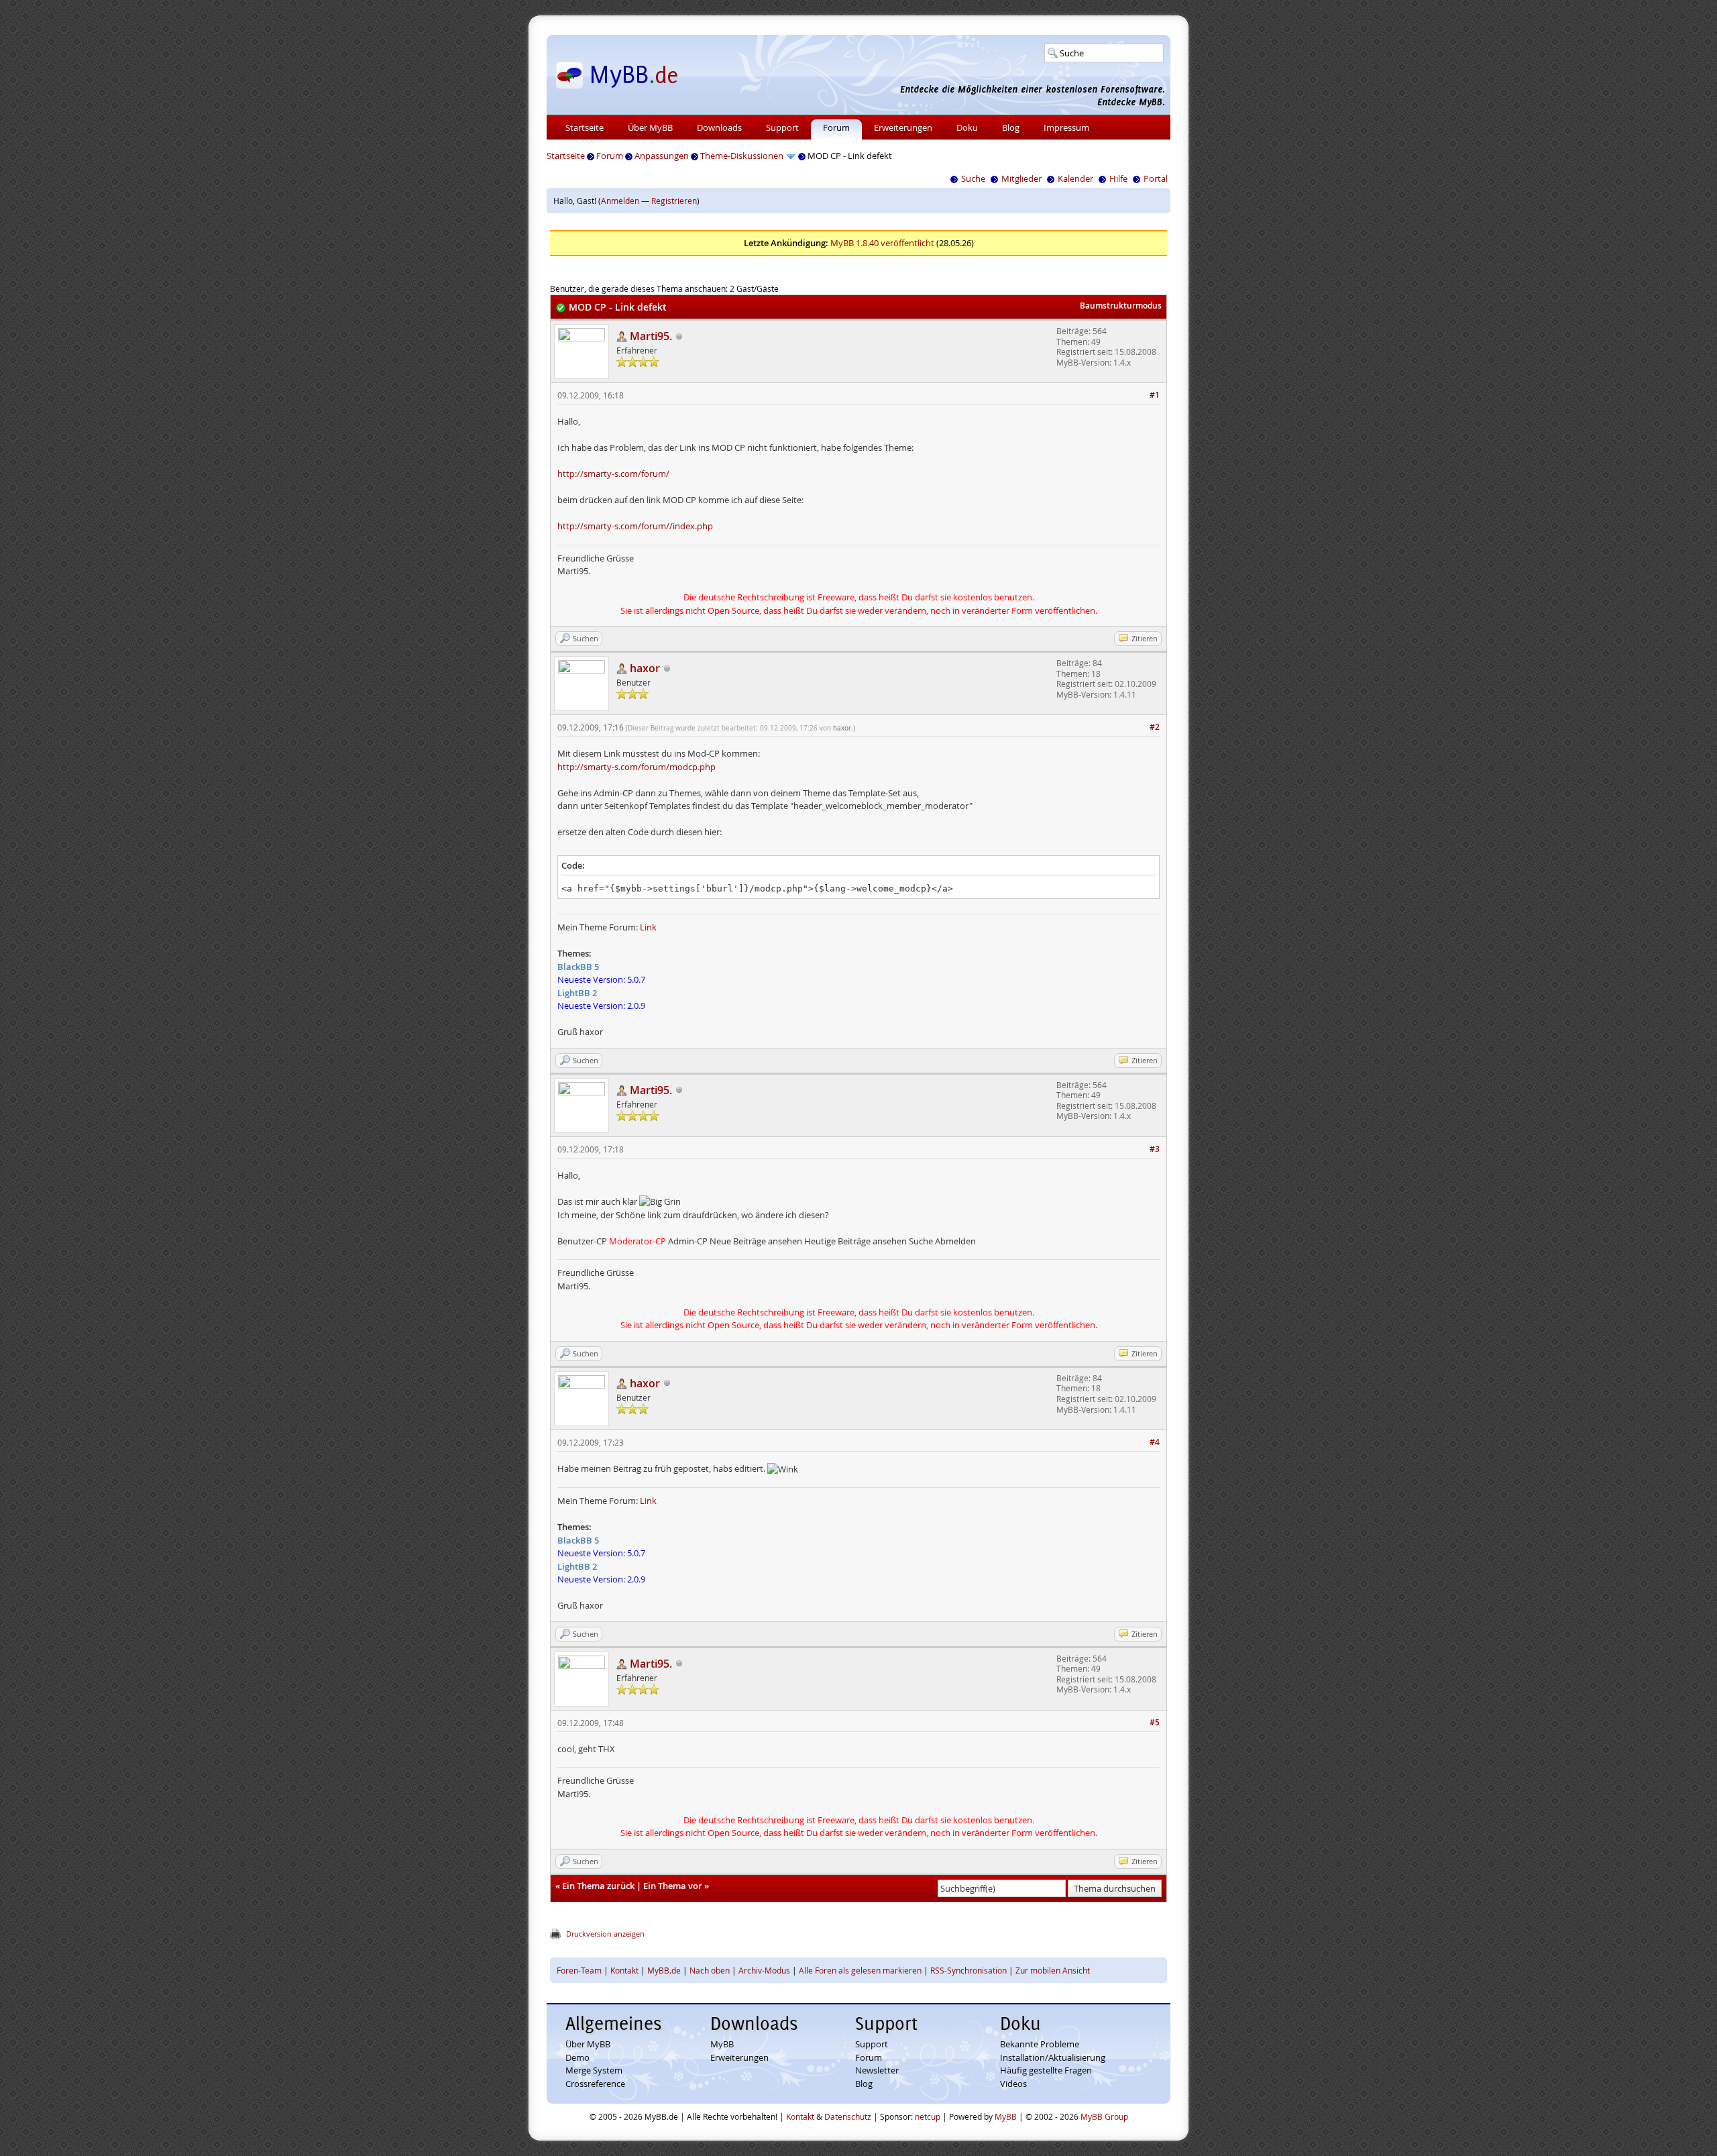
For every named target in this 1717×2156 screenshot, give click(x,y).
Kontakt (624, 1970)
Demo (577, 2057)
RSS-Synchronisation (968, 1970)
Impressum (1066, 127)
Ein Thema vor (673, 1886)
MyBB (722, 2044)
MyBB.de (664, 1970)
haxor (842, 728)
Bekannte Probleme (1040, 2044)
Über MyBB (650, 127)
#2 (1155, 727)
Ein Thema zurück (598, 1886)
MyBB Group (1104, 2116)
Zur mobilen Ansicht (1053, 1970)
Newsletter (877, 2070)
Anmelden (620, 201)
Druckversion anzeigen (605, 1934)
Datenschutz (848, 2116)
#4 (1155, 1442)
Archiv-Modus (764, 1970)
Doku (967, 127)
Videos (1013, 2084)
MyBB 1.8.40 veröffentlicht (882, 243)
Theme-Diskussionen (742, 156)
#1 (1155, 395)
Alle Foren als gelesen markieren (860, 1970)
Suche (973, 178)
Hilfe (1118, 178)
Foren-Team (579, 1970)
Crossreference (595, 2084)
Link (648, 927)
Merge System (594, 2070)
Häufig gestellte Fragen (1046, 2070)
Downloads (719, 127)
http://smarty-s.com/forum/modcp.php (636, 767)
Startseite (585, 127)
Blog (1011, 127)
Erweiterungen (903, 127)
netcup (928, 2116)
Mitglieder (1021, 178)
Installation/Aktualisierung (1053, 2057)
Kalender (1075, 178)
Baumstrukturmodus (1121, 306)
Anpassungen (662, 156)
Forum (836, 127)
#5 (1155, 1722)
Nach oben (710, 1970)
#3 (1155, 1149)
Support (782, 127)
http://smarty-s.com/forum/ (613, 474)
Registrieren (674, 201)
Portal (1156, 178)
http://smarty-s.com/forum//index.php (635, 526)
